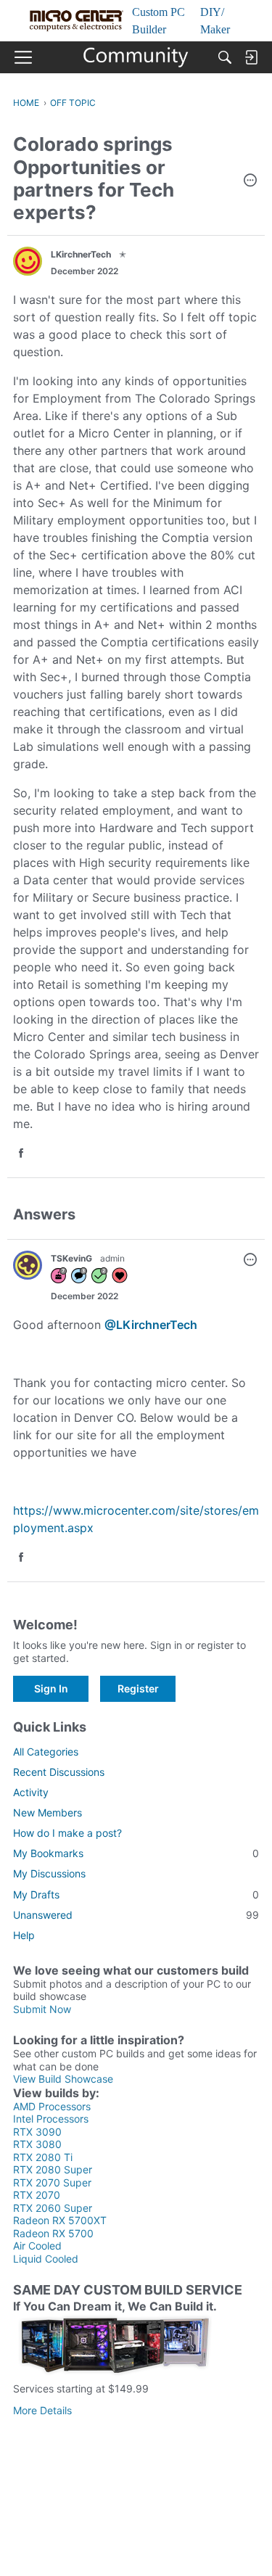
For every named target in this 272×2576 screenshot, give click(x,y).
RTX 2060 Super (53, 2208)
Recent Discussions (59, 1772)
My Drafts (136, 1894)
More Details (42, 2410)
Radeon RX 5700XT (60, 2220)
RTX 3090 (37, 2132)
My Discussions (49, 1873)
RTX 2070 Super (52, 2182)
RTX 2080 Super (53, 2169)
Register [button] (138, 1688)
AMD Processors (52, 2106)
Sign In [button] (51, 1688)
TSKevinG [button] (71, 1258)
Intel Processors (51, 2119)
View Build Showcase (63, 2079)
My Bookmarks (136, 1853)
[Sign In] (251, 57)
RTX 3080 (37, 2144)
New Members (48, 1812)
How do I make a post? (67, 1833)
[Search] (225, 57)
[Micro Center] (136, 57)
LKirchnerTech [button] (81, 254)
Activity (31, 1792)
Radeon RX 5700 (53, 2233)
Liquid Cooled (46, 2259)
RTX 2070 (37, 2195)
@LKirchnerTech (151, 1325)
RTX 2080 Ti (43, 2157)
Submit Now (42, 2009)
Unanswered (136, 1915)
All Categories (46, 1752)
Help (24, 1935)
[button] (250, 181)
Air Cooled (37, 2246)
